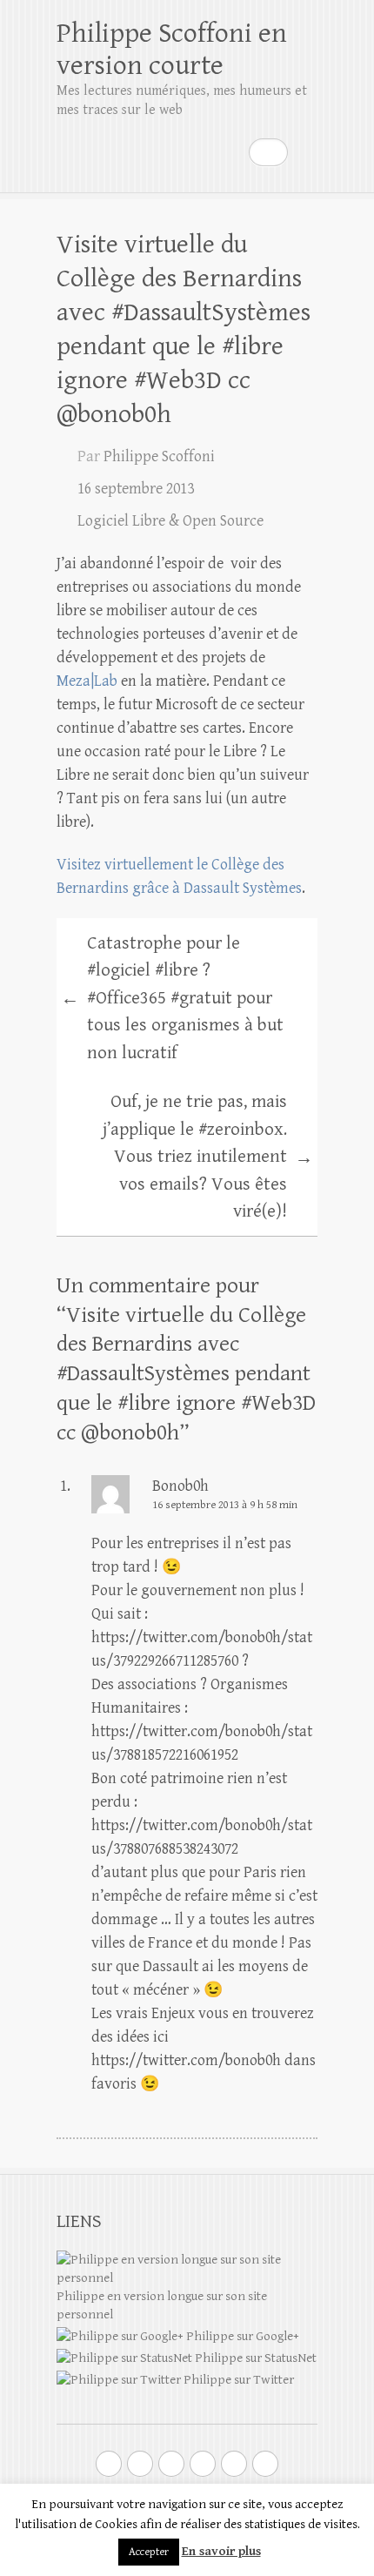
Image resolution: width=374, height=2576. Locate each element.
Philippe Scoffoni (159, 456)
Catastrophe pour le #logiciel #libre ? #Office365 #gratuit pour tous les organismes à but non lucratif (172, 998)
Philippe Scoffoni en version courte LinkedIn (203, 2464)
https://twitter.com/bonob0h (186, 2060)
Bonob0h (180, 1486)
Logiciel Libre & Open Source (170, 521)
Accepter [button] (149, 2552)
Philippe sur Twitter (237, 2380)
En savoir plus (221, 2551)
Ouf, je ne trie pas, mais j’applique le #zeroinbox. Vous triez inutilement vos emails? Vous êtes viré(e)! (208, 1157)
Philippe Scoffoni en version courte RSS (265, 2464)
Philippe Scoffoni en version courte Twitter (109, 2464)
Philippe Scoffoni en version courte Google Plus (140, 2464)
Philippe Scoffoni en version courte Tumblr (234, 2464)
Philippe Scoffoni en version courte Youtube (171, 2464)
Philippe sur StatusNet (254, 2358)
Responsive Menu (307, 152)
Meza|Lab (87, 681)
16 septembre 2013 (136, 489)
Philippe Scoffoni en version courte (172, 50)
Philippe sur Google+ (241, 2336)
